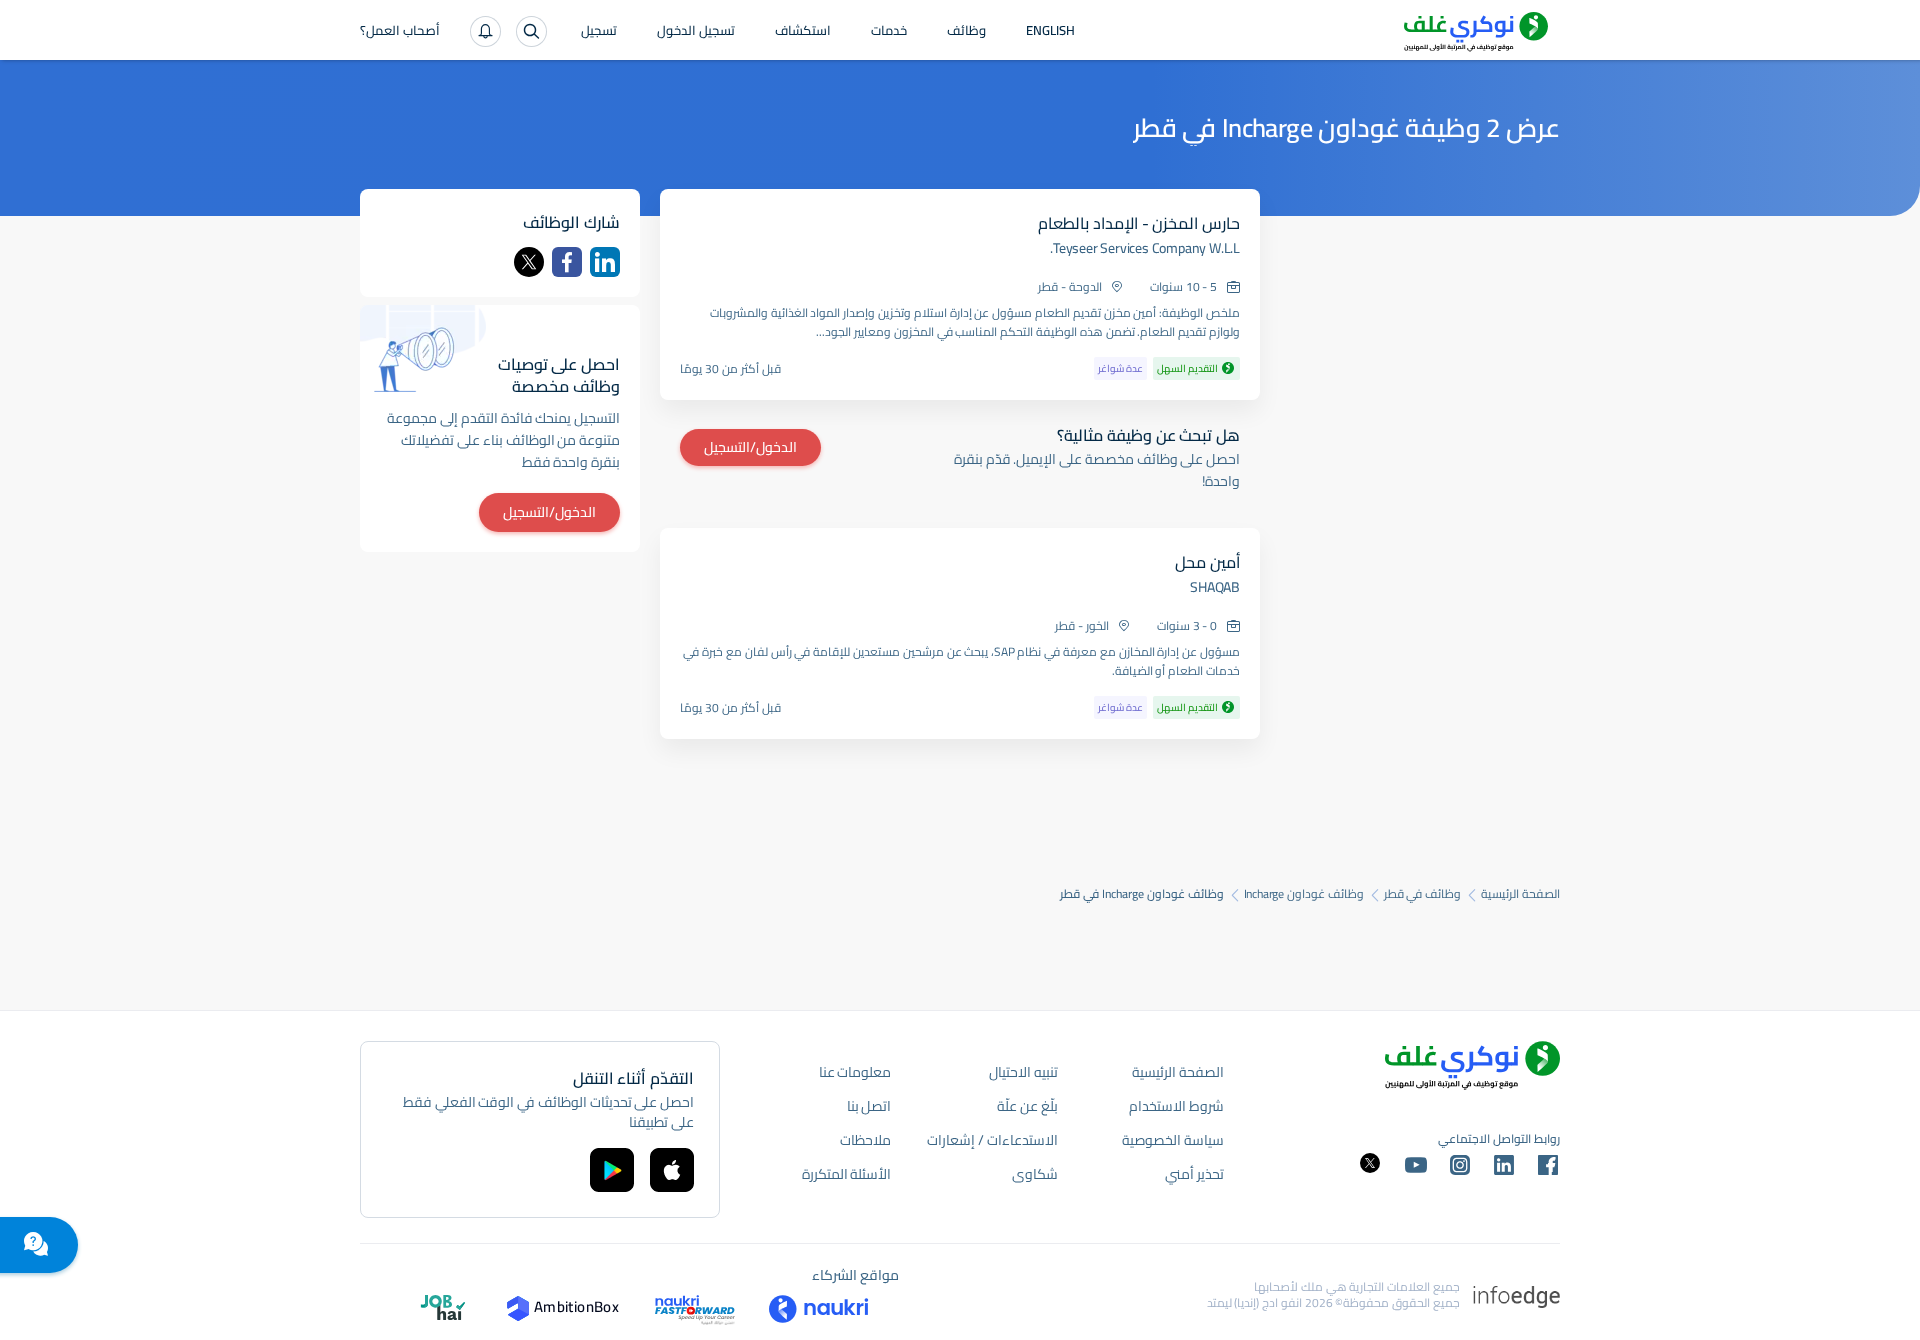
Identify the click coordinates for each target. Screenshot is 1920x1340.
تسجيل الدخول (696, 32)
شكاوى (1035, 1174)
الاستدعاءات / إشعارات (992, 1140)
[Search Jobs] (531, 31)
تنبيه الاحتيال (1023, 1072)
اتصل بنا (869, 1106)
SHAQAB (1215, 587)
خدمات (889, 32)
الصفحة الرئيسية (1520, 894)
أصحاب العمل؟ (400, 32)
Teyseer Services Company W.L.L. (1145, 248)
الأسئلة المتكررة (847, 1174)
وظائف (966, 32)
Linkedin (605, 262)
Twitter (529, 262)
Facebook (567, 262)
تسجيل (599, 32)
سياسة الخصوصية (1173, 1140)
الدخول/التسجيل (750, 447)
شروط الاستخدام (1176, 1106)
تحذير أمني (1194, 1174)
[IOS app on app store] (672, 1170)
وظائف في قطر (1423, 894)
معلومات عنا (855, 1072)
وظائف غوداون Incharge (1304, 894)
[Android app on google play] (612, 1170)
